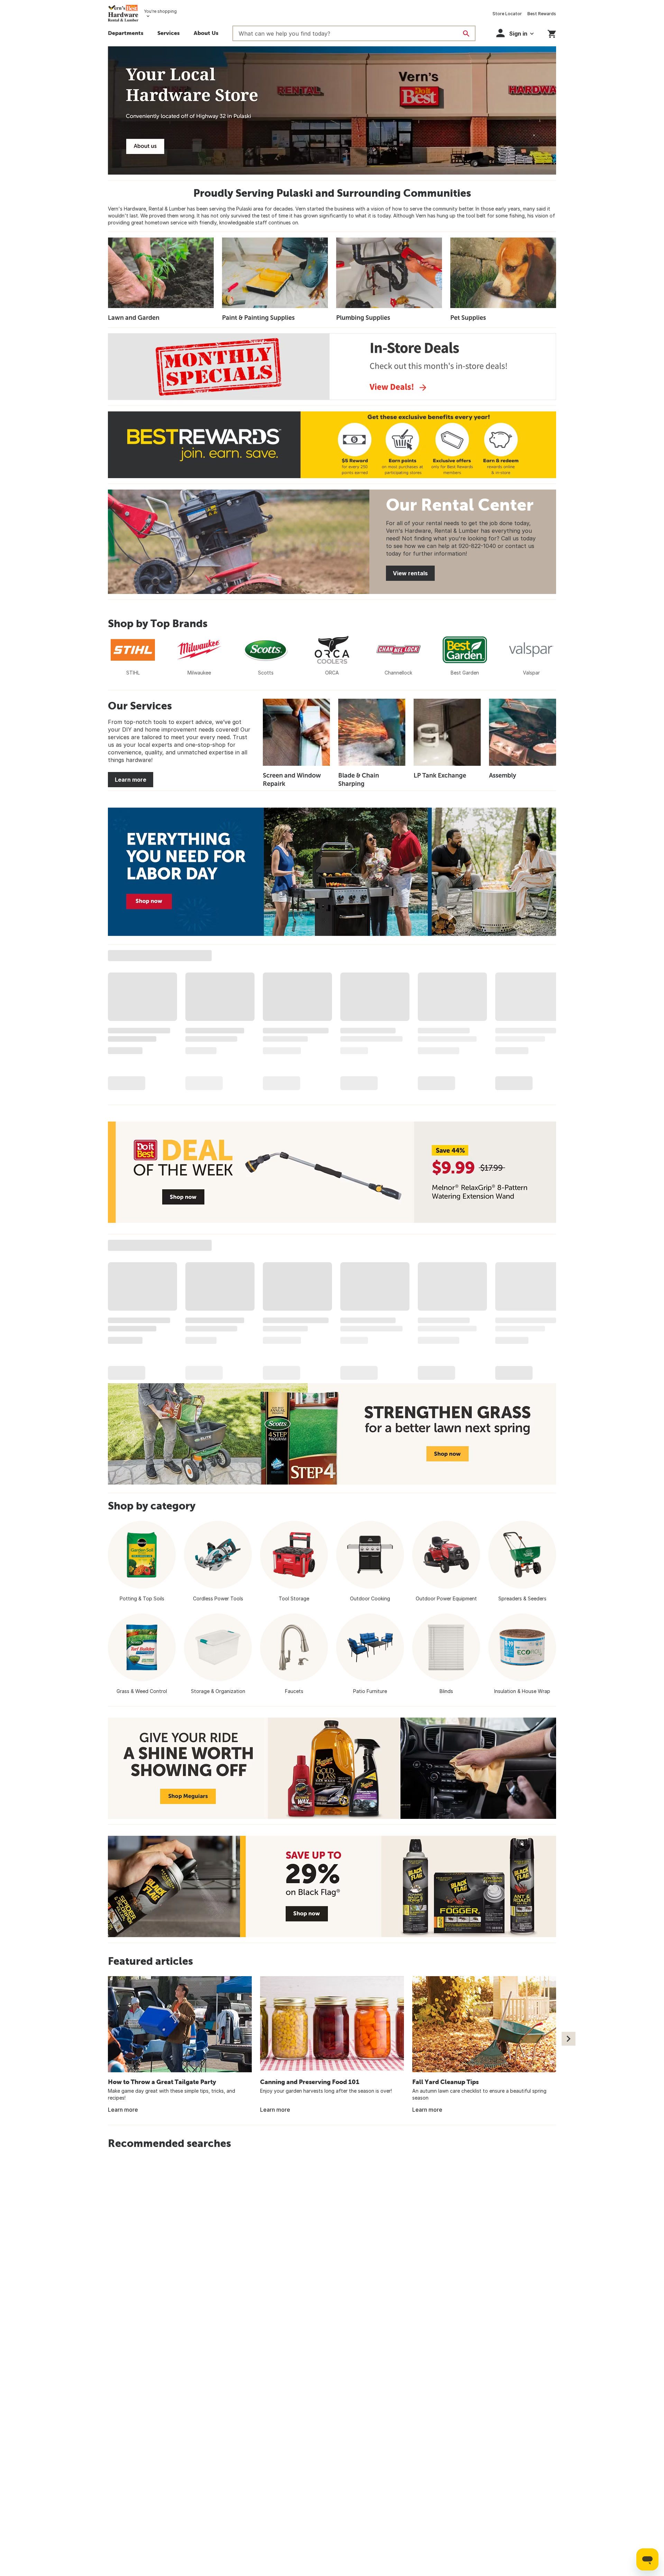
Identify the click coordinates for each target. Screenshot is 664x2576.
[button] (169, 34)
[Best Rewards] (332, 445)
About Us (206, 33)
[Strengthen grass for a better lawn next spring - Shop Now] (332, 1434)
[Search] (466, 34)
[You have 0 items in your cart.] (552, 33)
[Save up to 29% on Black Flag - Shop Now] (332, 1886)
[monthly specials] (332, 367)
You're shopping (160, 11)
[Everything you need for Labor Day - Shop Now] (332, 872)
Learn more (131, 780)
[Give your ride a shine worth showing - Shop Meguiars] (332, 1768)
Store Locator (507, 14)
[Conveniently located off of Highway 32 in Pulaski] (332, 110)
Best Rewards (542, 14)
